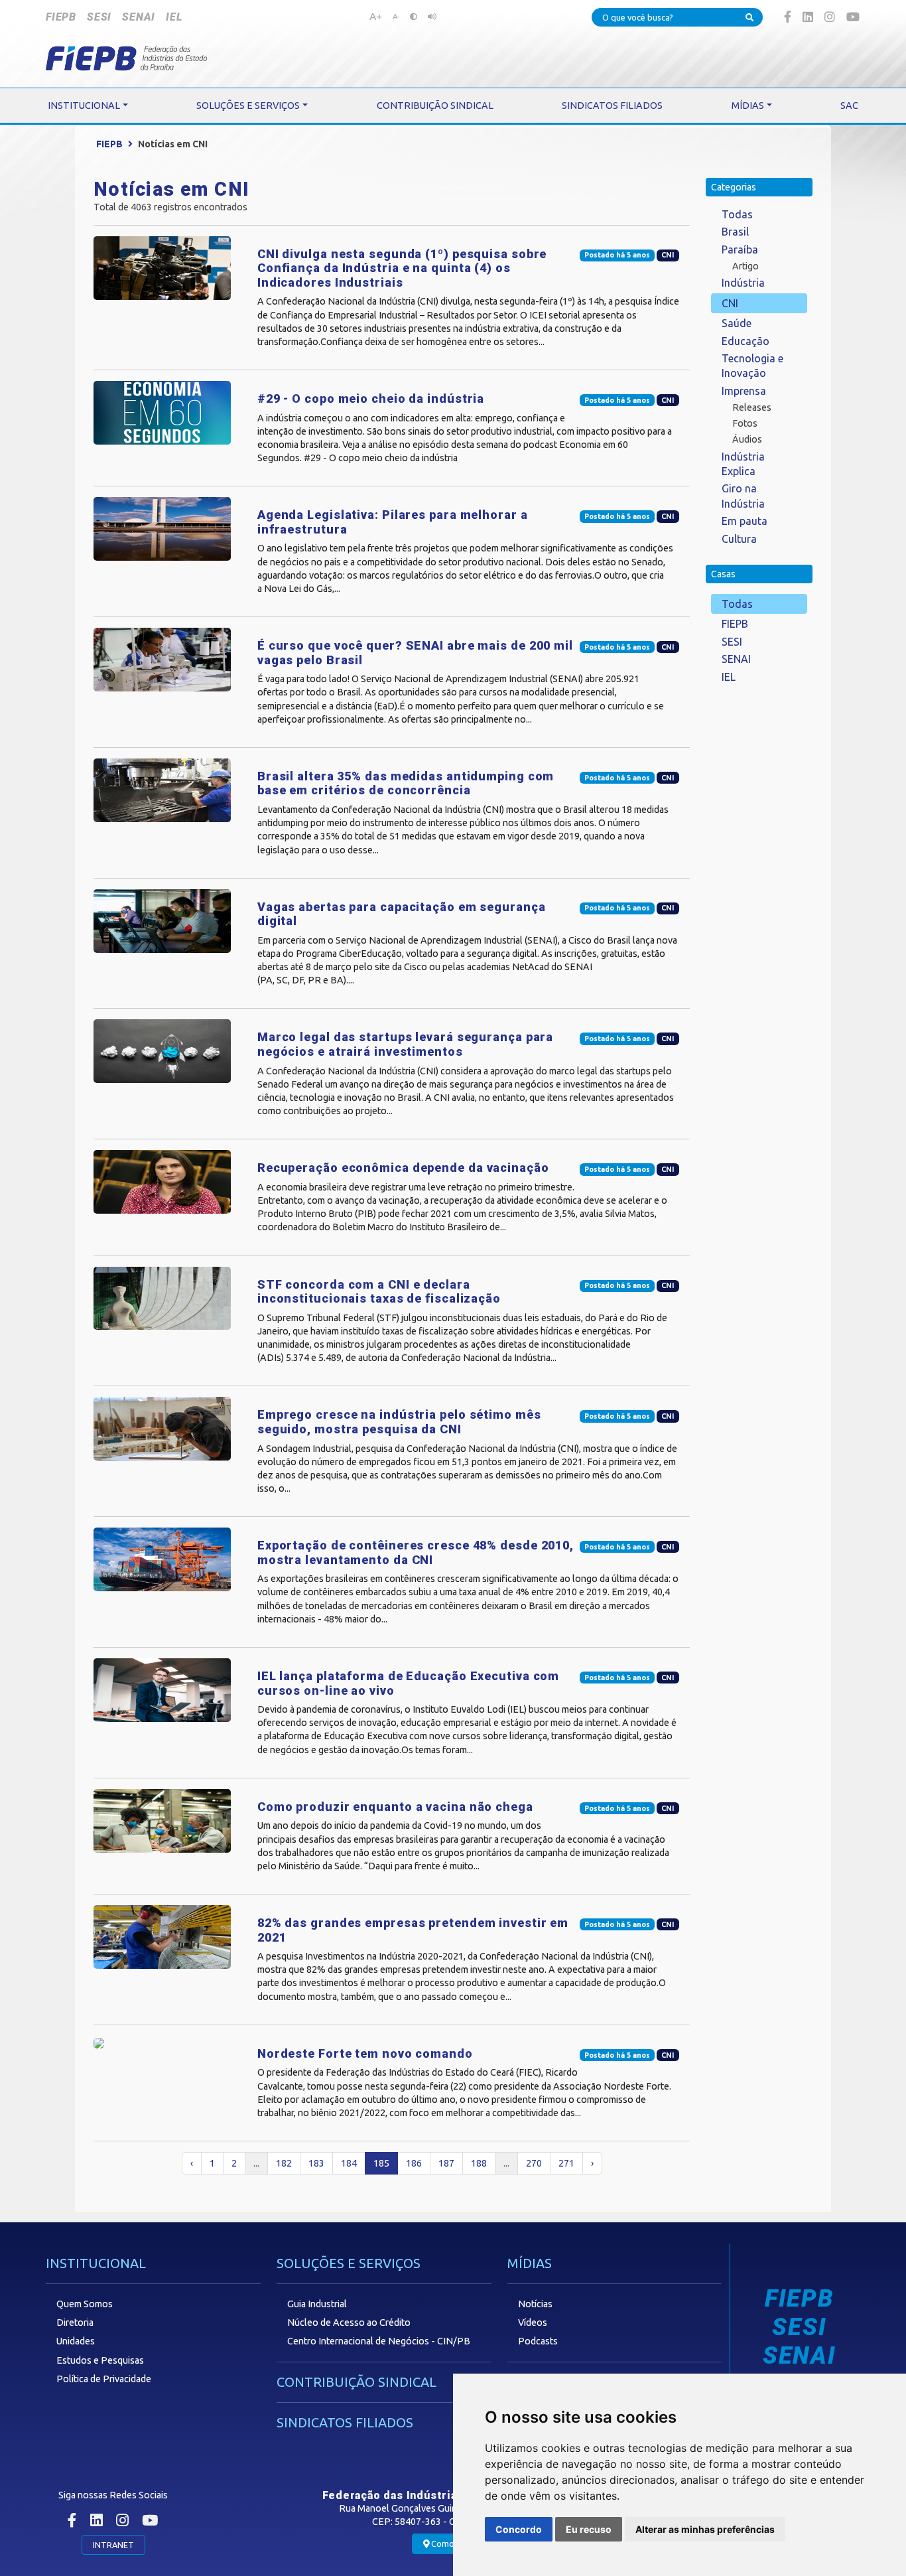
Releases (752, 407)
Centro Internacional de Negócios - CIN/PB (379, 2341)
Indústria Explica (743, 464)
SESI (99, 17)
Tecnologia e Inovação (752, 366)
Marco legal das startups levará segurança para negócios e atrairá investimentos (405, 1044)
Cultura (739, 539)
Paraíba (740, 250)
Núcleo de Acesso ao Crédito (349, 2323)
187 (446, 2163)
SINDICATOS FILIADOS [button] (612, 106)
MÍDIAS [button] (748, 106)
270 (534, 2163)
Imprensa (744, 391)
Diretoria (75, 2323)
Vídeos (533, 2323)
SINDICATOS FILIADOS (345, 2422)
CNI (730, 303)
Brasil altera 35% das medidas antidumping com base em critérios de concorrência (406, 783)
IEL (174, 17)
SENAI (139, 17)
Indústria (743, 283)
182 (284, 2163)
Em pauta (744, 521)
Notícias (535, 2304)
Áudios (747, 439)
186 (414, 2163)
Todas (737, 214)
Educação (745, 341)
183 (316, 2163)
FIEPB (61, 17)
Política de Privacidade (104, 2379)
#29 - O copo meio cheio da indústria (371, 398)
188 (479, 2163)
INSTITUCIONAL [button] (84, 106)
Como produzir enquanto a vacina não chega (395, 1807)
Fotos (745, 423)
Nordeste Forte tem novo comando (365, 2053)
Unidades (76, 2341)
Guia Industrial (317, 2304)
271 (566, 2163)
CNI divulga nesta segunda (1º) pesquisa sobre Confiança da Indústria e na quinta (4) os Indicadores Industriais (402, 268)
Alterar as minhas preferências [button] (705, 2529)
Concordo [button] (519, 2529)
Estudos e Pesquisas (100, 2360)
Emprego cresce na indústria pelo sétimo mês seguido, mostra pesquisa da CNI (399, 1422)
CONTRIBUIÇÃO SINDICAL (356, 2382)
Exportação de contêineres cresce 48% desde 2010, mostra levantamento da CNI (416, 1552)
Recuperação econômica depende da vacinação (403, 1168)
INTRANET (113, 2545)
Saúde (737, 323)
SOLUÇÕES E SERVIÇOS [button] (248, 106)
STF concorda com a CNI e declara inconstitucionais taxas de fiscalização (379, 1292)
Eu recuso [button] (589, 2529)
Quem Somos (85, 2304)
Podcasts (538, 2341)
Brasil (735, 232)
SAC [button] (849, 106)
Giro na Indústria (743, 496)
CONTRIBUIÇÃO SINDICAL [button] (435, 106)
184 (349, 2163)
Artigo (745, 266)
